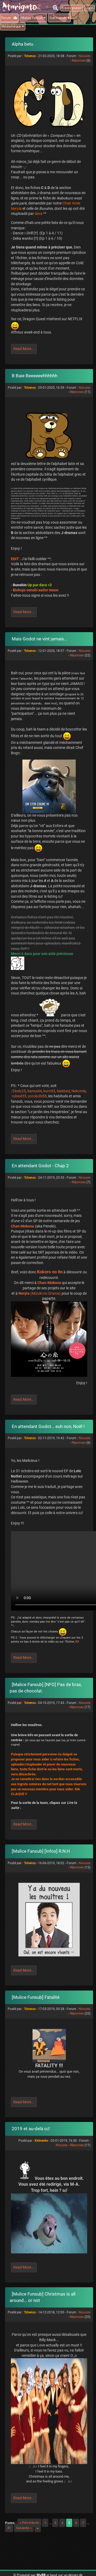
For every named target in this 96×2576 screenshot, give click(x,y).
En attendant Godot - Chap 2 (40, 1166)
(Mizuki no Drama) (40, 1293)
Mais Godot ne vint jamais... (39, 639)
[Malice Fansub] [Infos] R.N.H (41, 1851)
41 (9, 2528)
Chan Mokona (23, 1226)
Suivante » (24, 2528)
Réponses (79, 61)
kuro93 (49, 1091)
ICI (77, 1642)
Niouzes (85, 56)
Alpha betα (23, 44)
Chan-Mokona (49, 1283)
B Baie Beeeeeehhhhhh (35, 376)
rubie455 (19, 1096)
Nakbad (63, 1091)
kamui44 (35, 1091)
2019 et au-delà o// (31, 2129)
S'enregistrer (72, 8)
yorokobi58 (37, 1096)
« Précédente (29, 2523)
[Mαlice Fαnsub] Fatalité (36, 1997)
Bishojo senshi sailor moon (36, 590)
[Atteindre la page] (38, 2528)
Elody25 (19, 1091)
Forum (7, 18)
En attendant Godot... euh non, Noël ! (48, 1426)
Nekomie (79, 1091)
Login (89, 8)
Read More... (24, 349)
